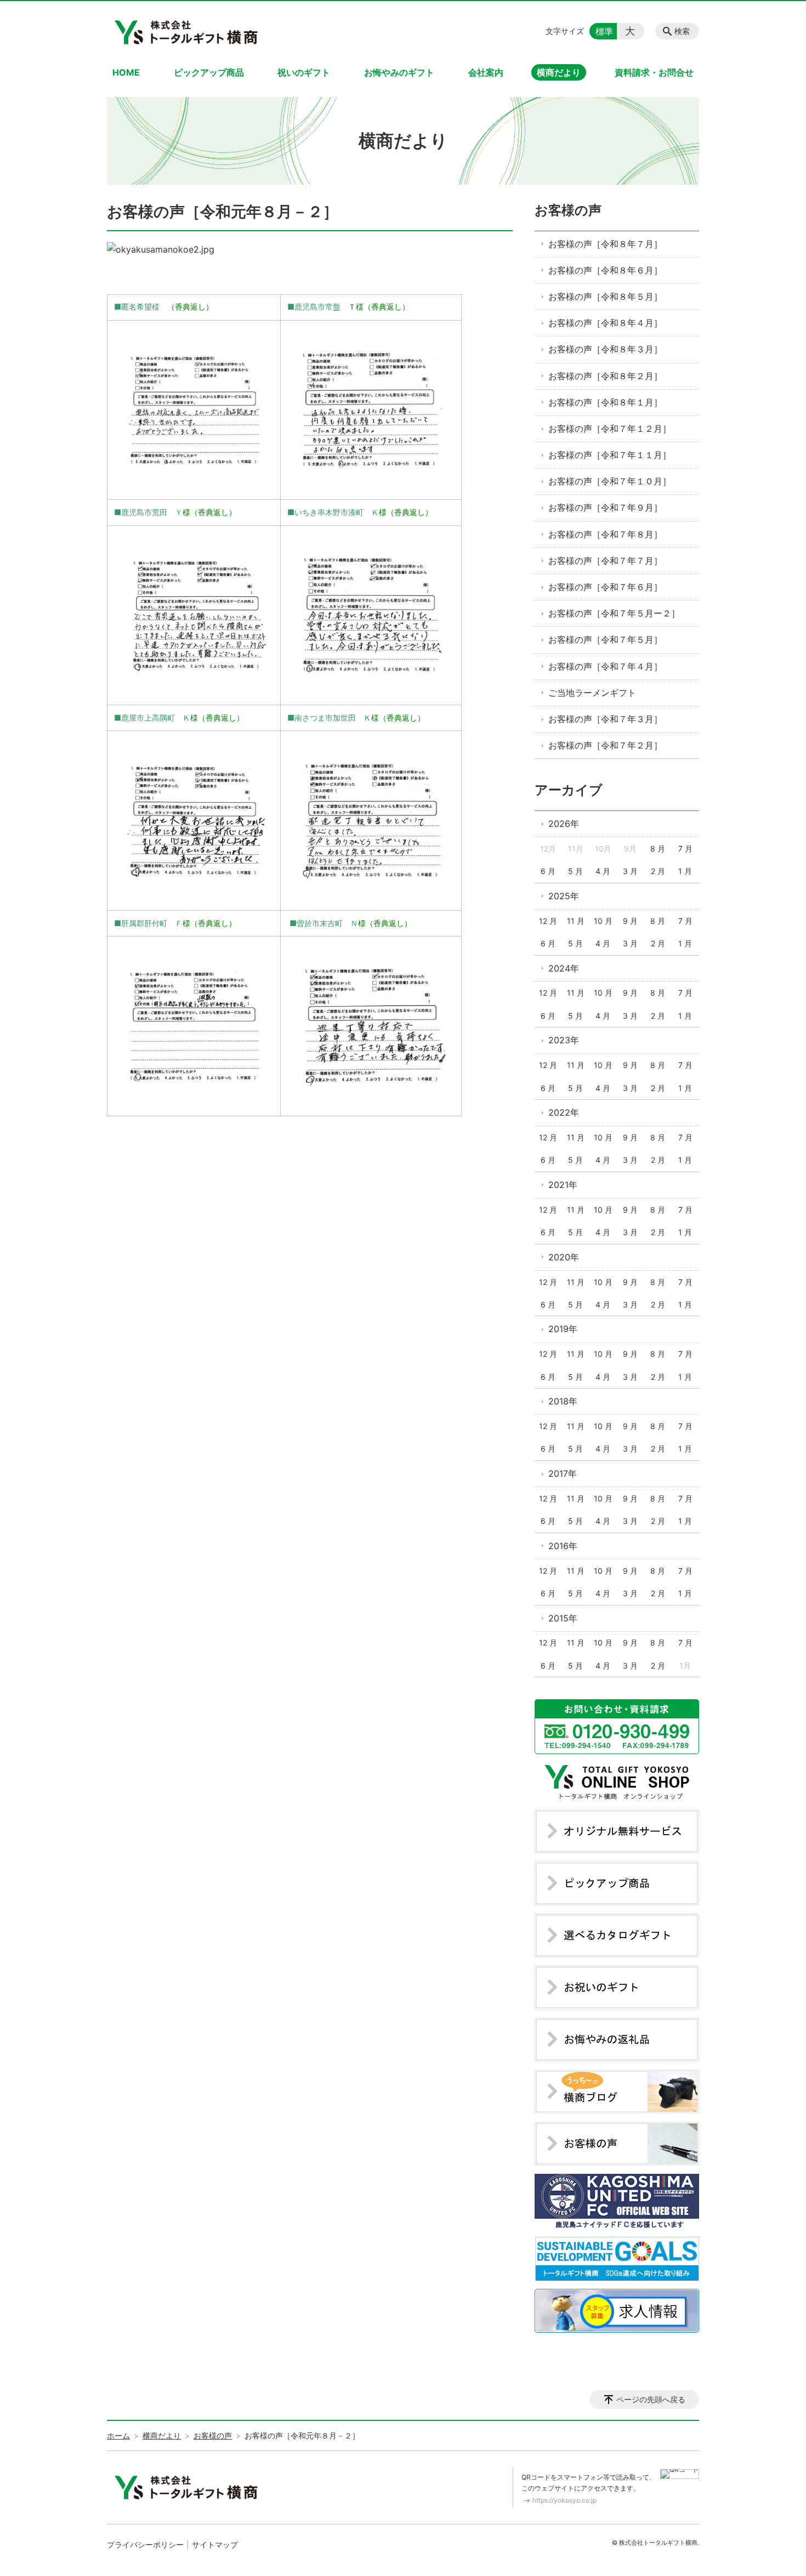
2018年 (563, 1401)
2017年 (563, 1473)
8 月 (658, 849)
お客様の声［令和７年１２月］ (610, 429)
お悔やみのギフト (399, 72)
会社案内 (486, 72)
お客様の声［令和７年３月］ (605, 719)
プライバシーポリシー (145, 2544)
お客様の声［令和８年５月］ (605, 296)
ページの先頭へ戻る (651, 2399)
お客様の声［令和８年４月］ (605, 323)
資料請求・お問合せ (654, 72)
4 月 (603, 871)
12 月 (548, 921)
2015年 (563, 1618)
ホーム (118, 2435)
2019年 (563, 1329)
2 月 (658, 871)
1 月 (685, 871)
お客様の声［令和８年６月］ (605, 270)
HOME (126, 72)
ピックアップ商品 (209, 72)
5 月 (575, 871)
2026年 (564, 824)
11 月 (576, 921)
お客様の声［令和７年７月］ (605, 561)
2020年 (564, 1257)
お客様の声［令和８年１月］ (605, 402)
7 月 (685, 849)
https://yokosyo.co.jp (564, 2500)
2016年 (563, 1546)
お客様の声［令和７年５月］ (605, 639)
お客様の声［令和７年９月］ (605, 507)
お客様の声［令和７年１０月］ (610, 481)
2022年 (564, 1112)
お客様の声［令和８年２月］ (605, 376)
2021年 (563, 1185)
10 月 (603, 921)
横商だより (559, 72)
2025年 (564, 896)
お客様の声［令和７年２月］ (605, 745)
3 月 (630, 871)
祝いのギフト (304, 72)
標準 (604, 31)
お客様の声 (568, 210)
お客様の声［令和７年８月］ (605, 534)
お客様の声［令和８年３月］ (605, 349)
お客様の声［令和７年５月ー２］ (614, 613)
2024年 (564, 968)
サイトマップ (215, 2544)
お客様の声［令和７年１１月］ (610, 455)
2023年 (564, 1040)
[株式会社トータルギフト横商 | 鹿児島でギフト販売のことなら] (188, 31)
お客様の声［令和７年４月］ (605, 666)
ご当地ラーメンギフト (592, 693)
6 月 (548, 871)
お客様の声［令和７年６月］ (605, 587)
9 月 (630, 921)
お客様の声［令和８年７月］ (605, 244)
